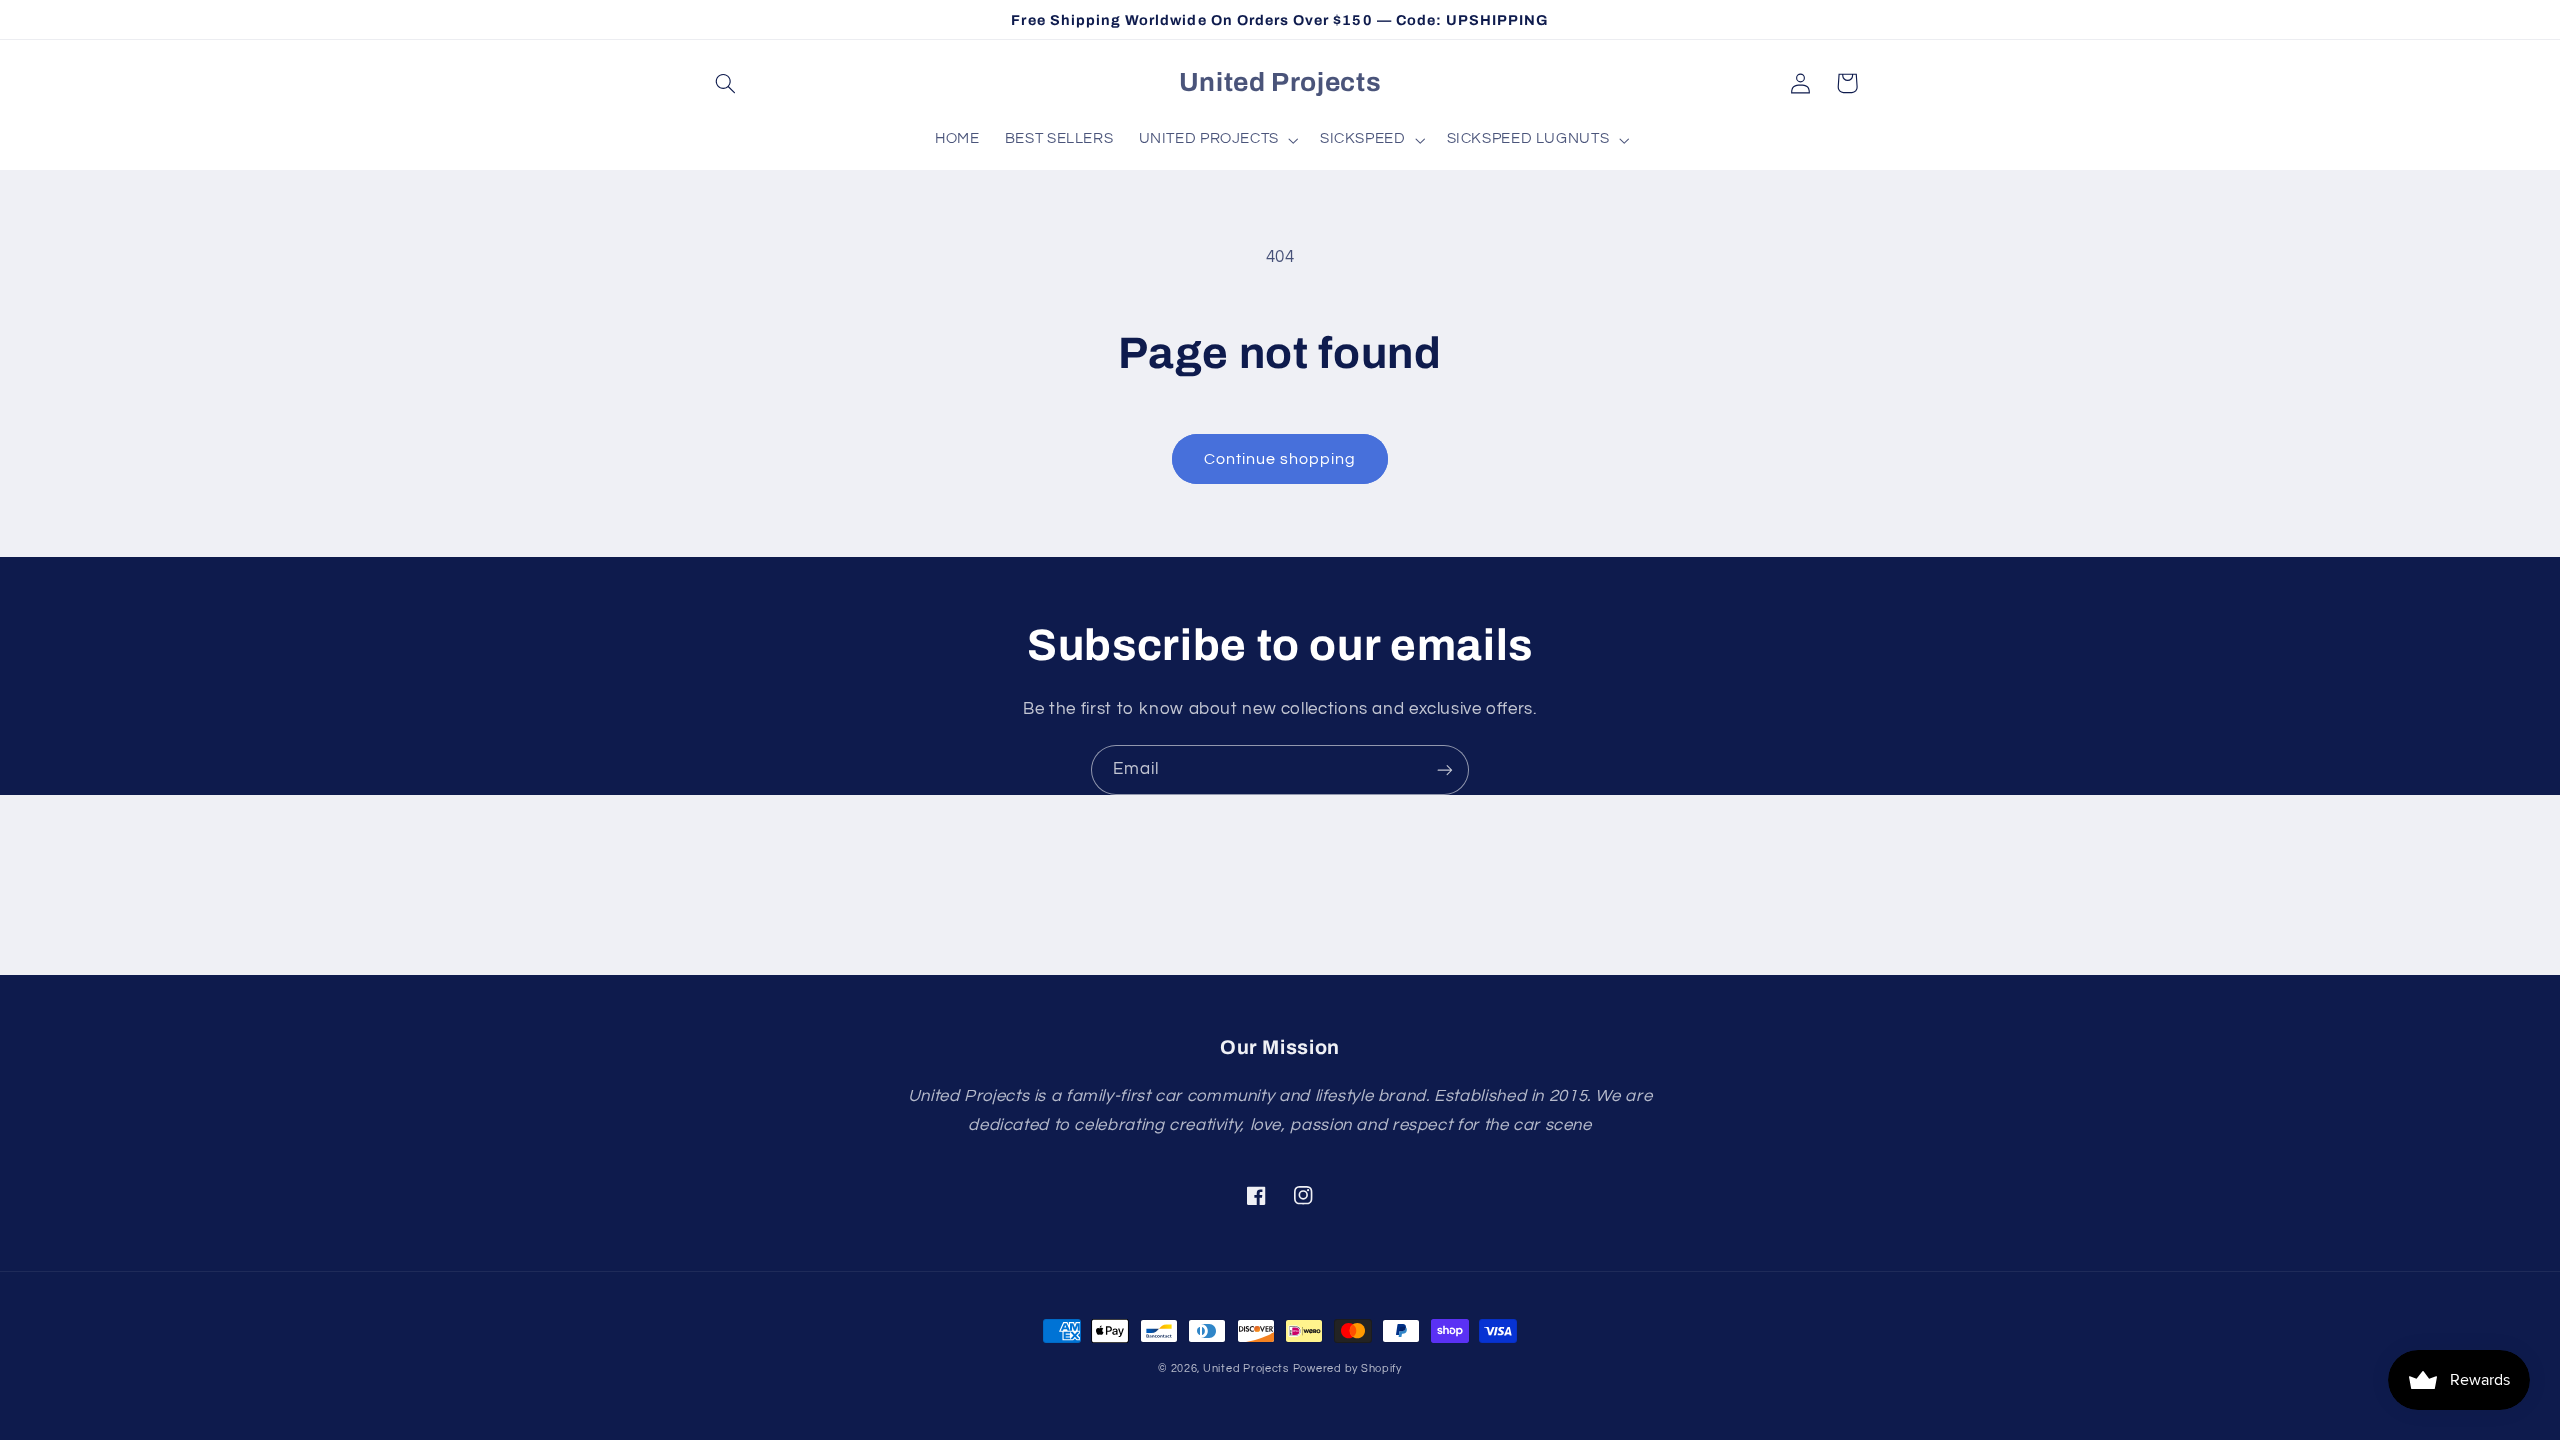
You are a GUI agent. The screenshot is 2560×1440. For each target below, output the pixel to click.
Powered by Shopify (1347, 1368)
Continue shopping (1280, 459)
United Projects (1246, 1368)
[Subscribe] (1445, 769)
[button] (726, 83)
